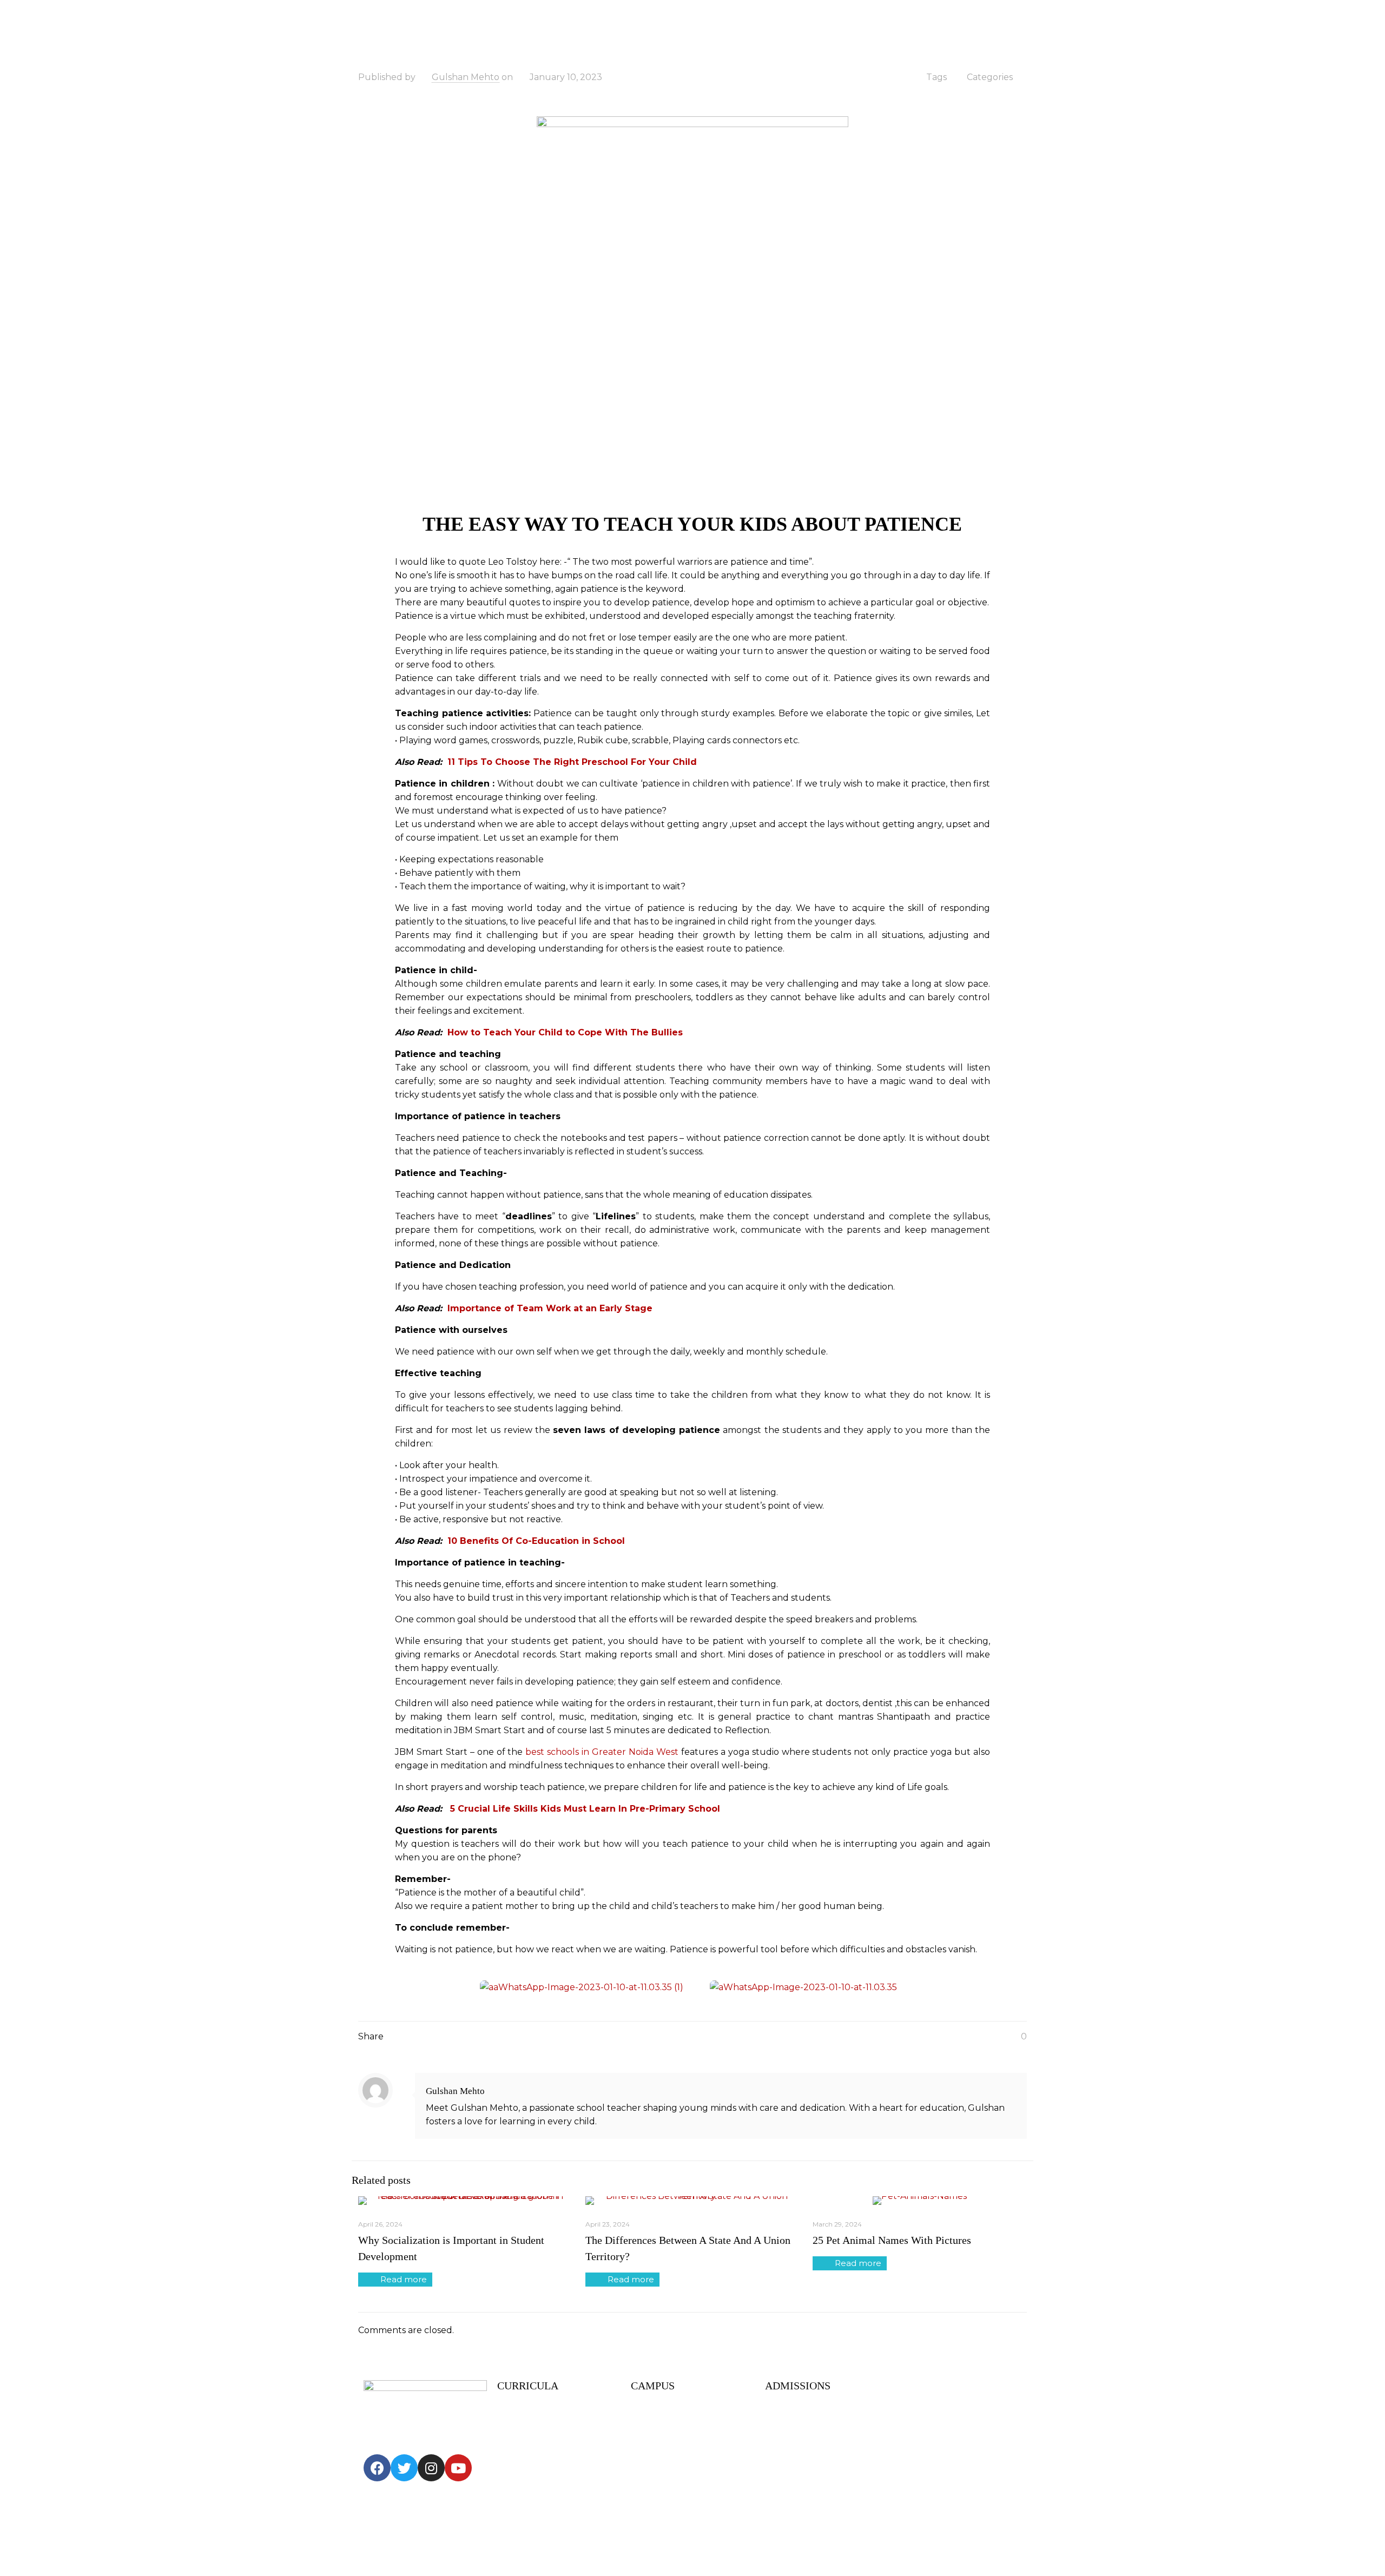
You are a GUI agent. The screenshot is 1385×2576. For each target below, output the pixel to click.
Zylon (549, 2545)
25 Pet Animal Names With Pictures (892, 2240)
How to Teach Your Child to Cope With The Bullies (565, 1032)
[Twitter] (404, 2468)
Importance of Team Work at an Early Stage (551, 1308)
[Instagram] (431, 2468)
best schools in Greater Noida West (602, 1752)
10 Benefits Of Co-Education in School (536, 1541)
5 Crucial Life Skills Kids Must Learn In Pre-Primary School (585, 1809)
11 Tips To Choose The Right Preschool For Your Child (572, 762)
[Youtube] (458, 2468)
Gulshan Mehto (466, 77)
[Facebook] (377, 2468)
